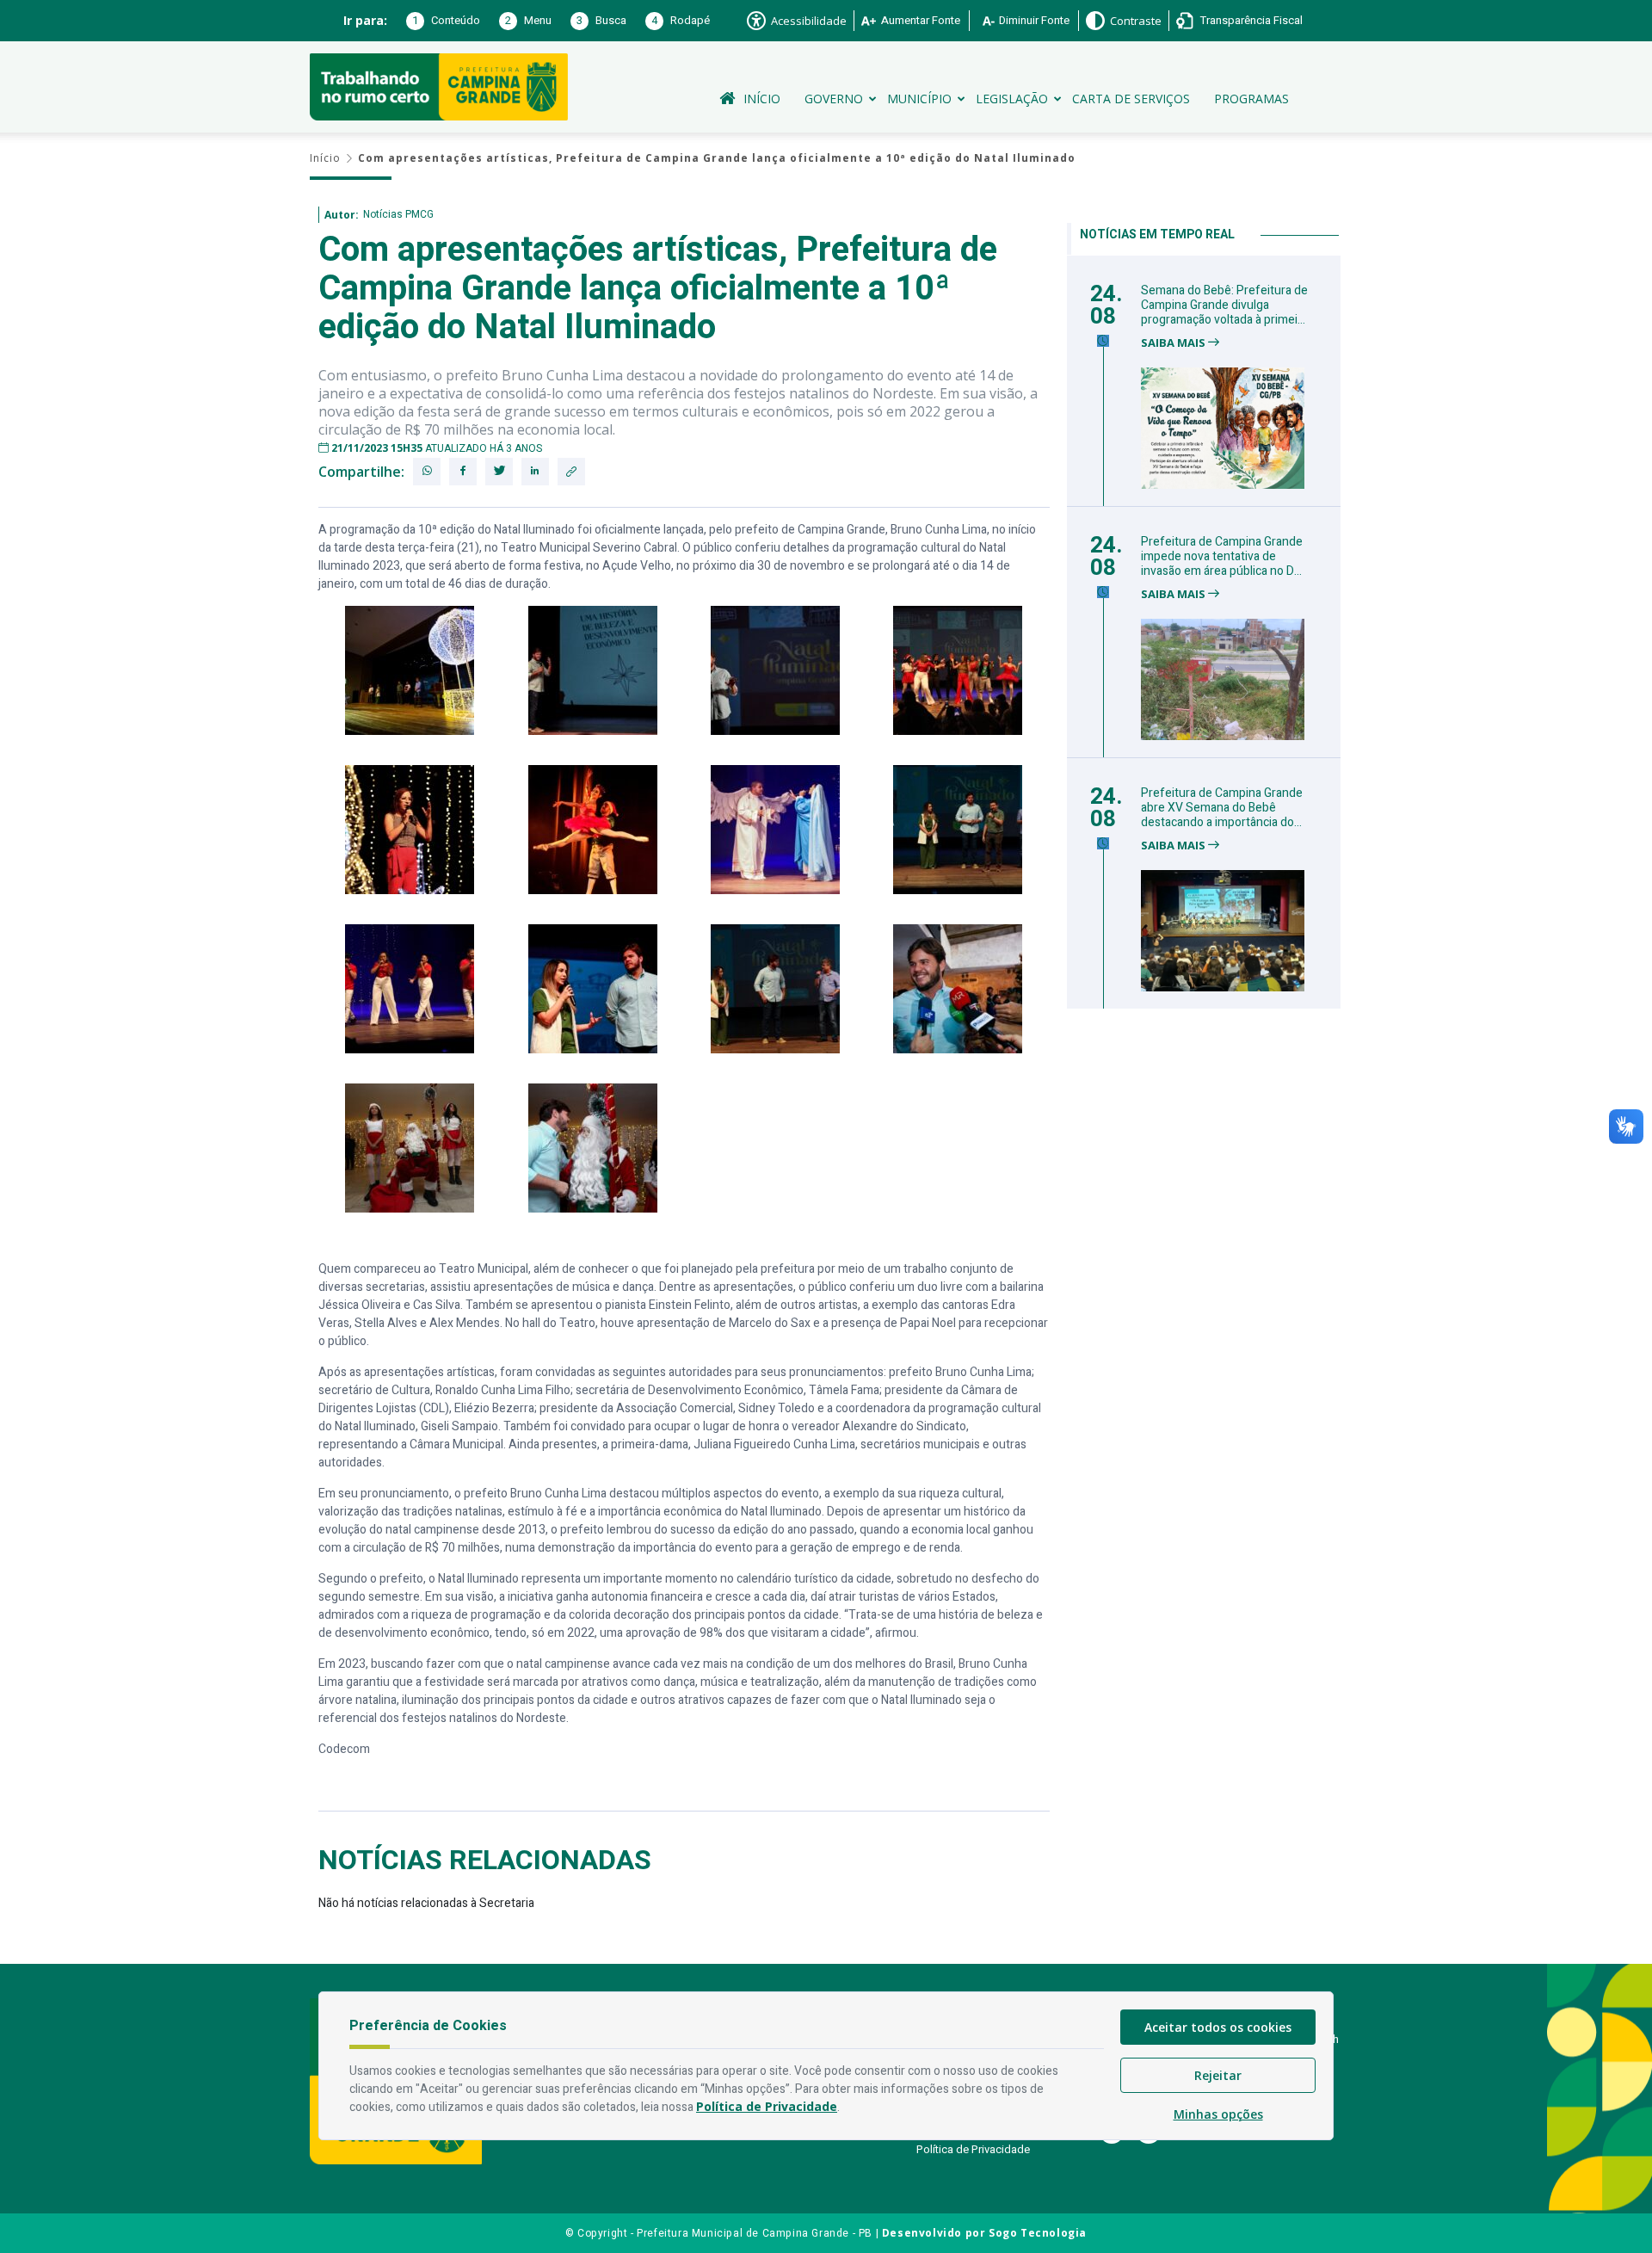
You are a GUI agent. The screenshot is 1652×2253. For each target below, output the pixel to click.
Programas (1251, 99)
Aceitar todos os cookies (1218, 2027)
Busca (601, 20)
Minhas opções (1218, 2114)
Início (762, 99)
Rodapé (681, 20)
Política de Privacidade (973, 2149)
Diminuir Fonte (1034, 20)
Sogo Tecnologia (1038, 2233)
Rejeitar (1218, 2075)
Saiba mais (1174, 343)
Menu (528, 20)
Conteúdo (446, 20)
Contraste (1136, 21)
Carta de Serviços (1131, 99)
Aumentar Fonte (921, 20)
